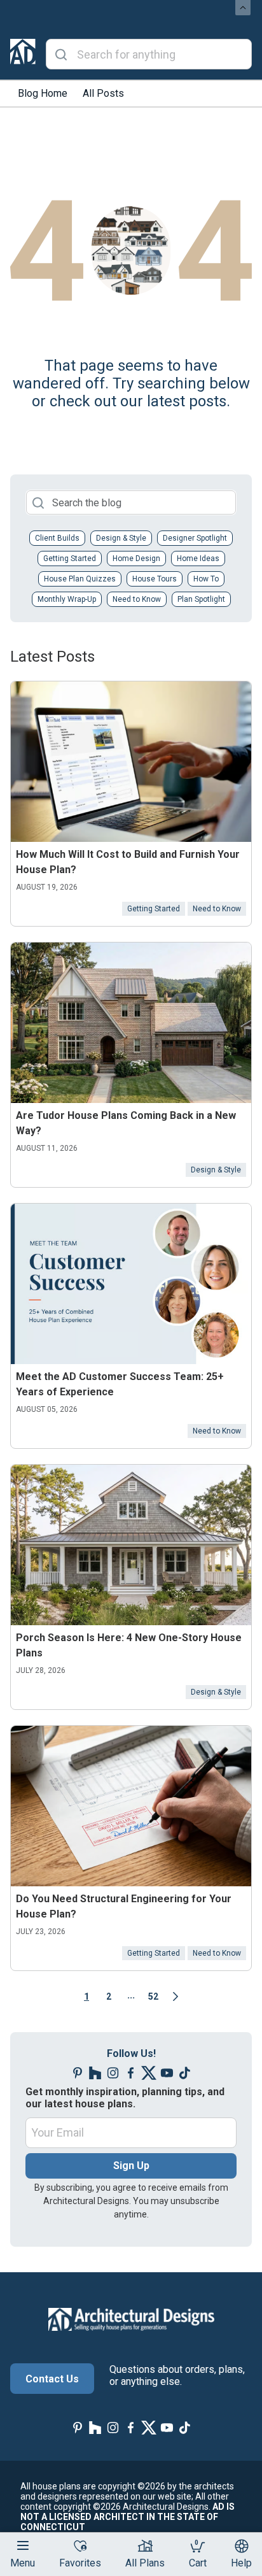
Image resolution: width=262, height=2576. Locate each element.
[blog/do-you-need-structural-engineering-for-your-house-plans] (131, 1806)
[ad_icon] (23, 54)
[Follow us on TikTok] (184, 2073)
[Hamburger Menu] (23, 2545)
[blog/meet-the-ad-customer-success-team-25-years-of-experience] (131, 1284)
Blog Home (43, 93)
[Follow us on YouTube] (167, 2073)
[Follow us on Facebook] (131, 2073)
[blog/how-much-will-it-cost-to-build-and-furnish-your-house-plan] (131, 762)
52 (153, 1996)
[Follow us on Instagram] (113, 2073)
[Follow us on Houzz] (95, 2073)
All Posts (103, 93)
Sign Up (131, 2166)
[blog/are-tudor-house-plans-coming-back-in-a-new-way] (131, 1023)
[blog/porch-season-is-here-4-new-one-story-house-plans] (131, 1545)
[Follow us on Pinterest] (78, 2073)
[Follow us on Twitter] (149, 2073)
